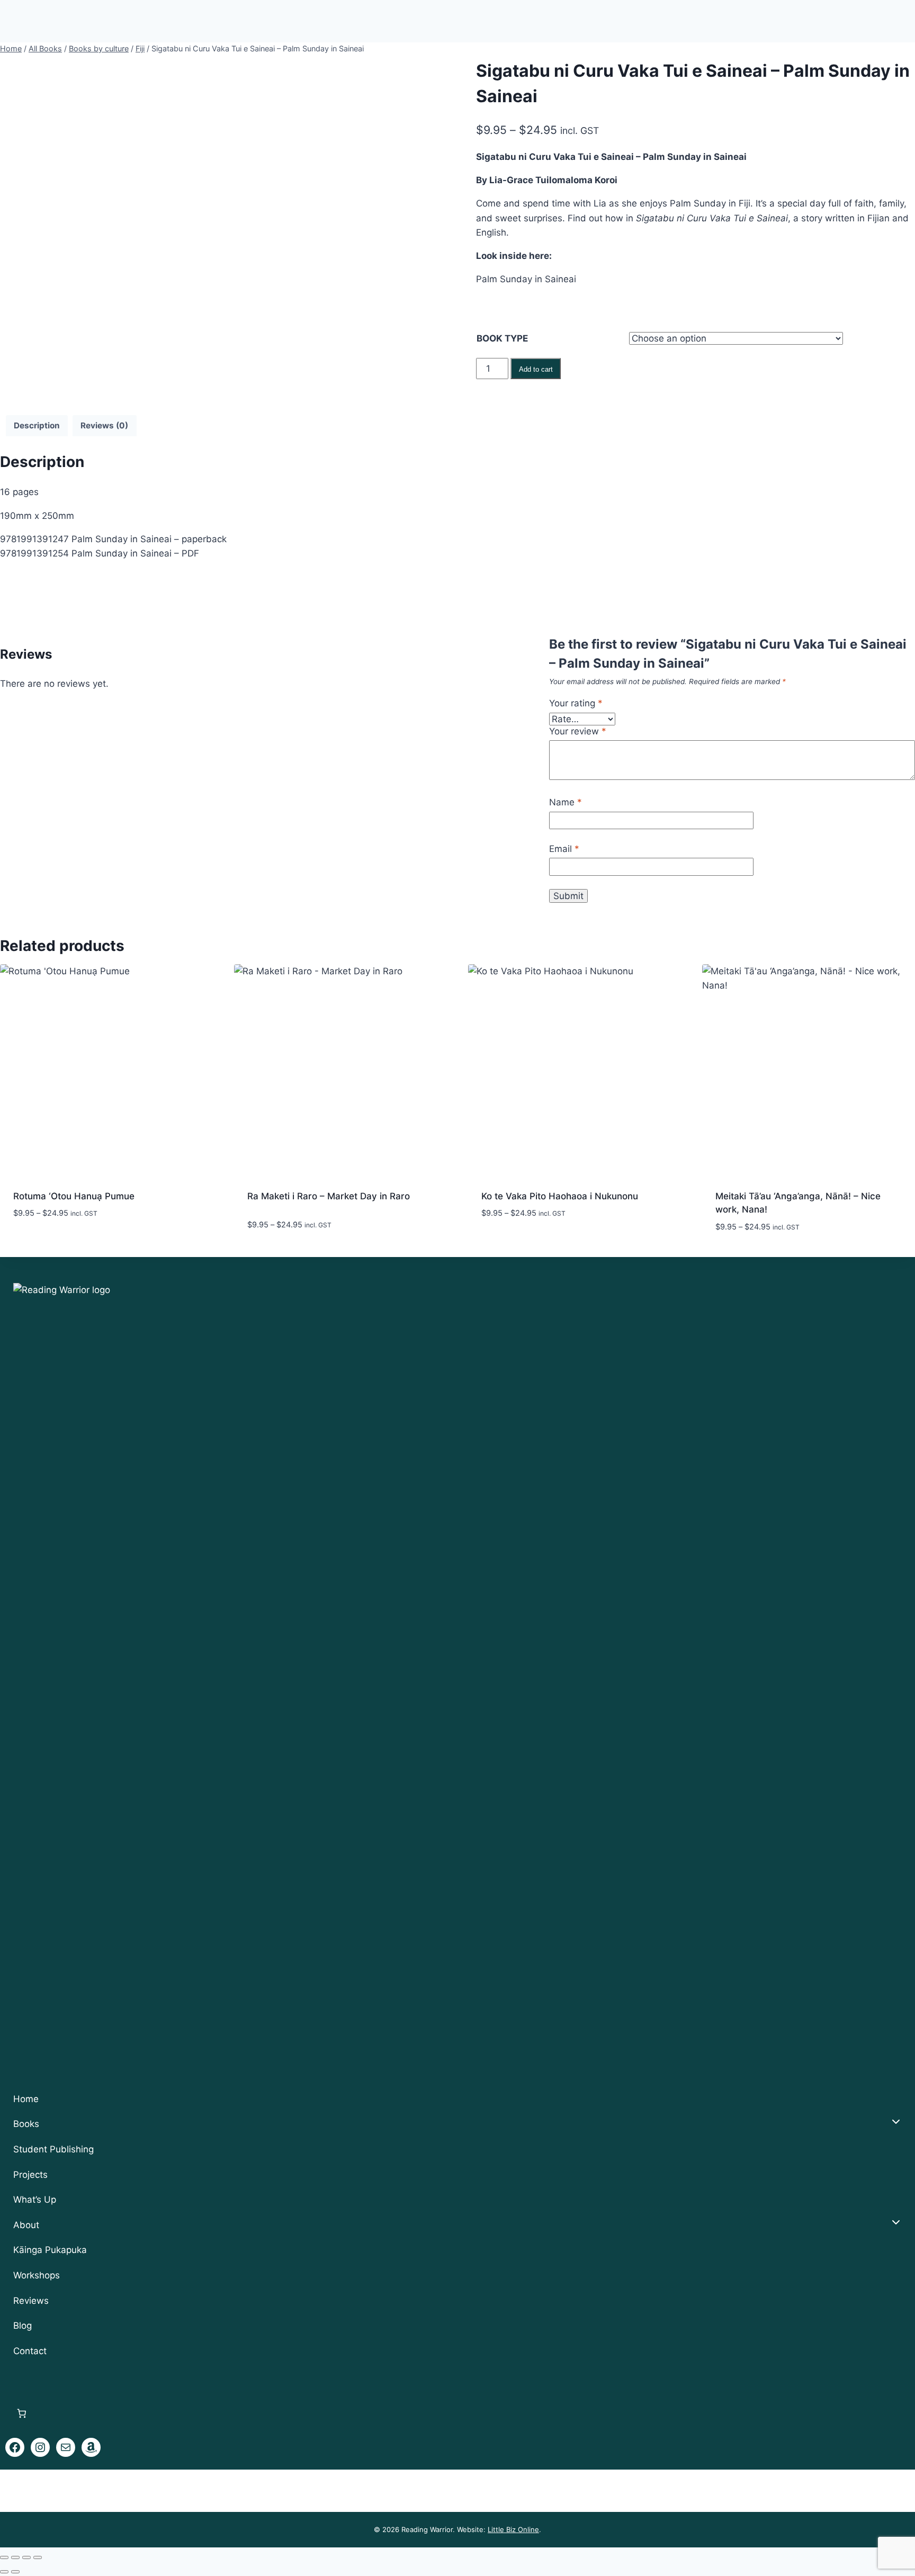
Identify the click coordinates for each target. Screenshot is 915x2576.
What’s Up (35, 2200)
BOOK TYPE (502, 338)
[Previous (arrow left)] (4, 2572)
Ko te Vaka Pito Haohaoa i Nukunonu (560, 1196)
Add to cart (536, 369)
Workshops (37, 2275)
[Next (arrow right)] (15, 2572)
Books (26, 2124)
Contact (30, 2351)
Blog (23, 2326)
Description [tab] (37, 425)
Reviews (31, 2301)
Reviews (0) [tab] (104, 425)
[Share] (26, 2557)
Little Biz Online (513, 2529)
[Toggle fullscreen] (15, 2557)
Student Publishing (53, 2149)
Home (26, 2099)
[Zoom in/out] (4, 2557)
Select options (47, 1245)
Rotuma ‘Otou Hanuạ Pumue (74, 1196)
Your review (578, 731)
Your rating (576, 703)
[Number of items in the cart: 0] (22, 2413)
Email (564, 849)
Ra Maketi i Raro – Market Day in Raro (329, 1196)
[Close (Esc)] (38, 2557)
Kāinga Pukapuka (50, 2250)
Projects (30, 2175)
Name (566, 802)
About (26, 2225)
